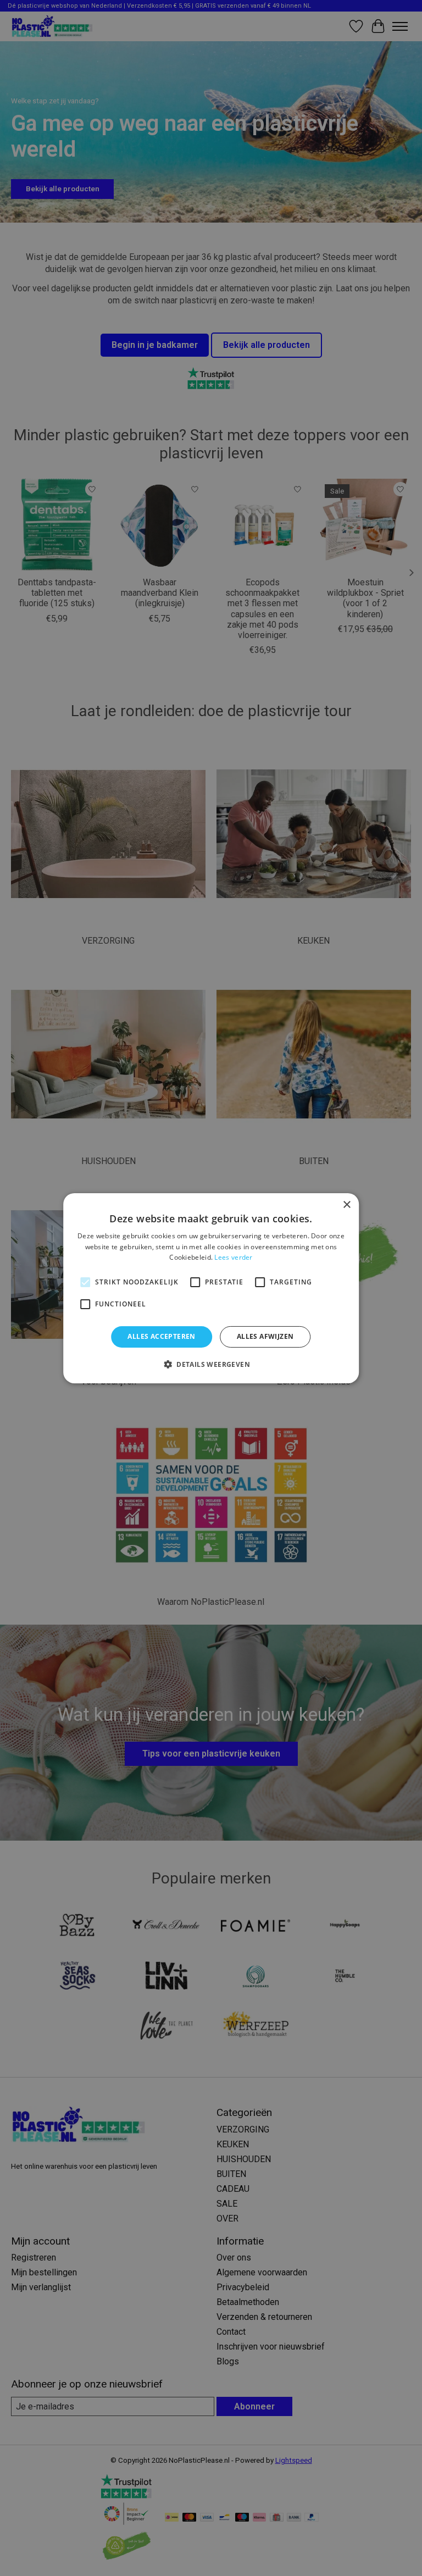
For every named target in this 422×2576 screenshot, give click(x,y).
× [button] (346, 1204)
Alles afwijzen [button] (265, 1336)
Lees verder (233, 1257)
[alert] (211, 1288)
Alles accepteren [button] (161, 1336)
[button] (211, 1364)
